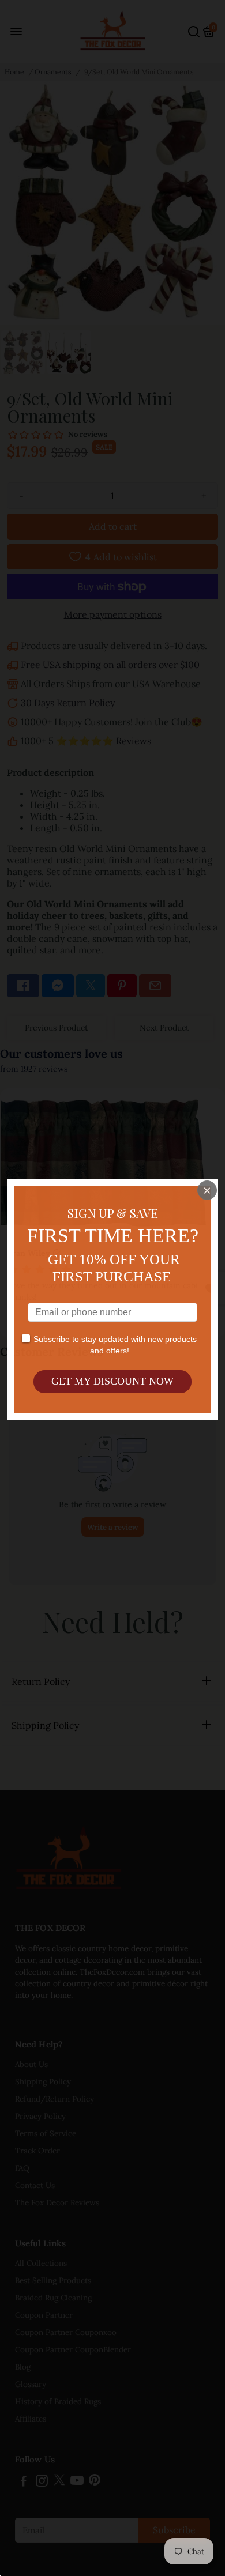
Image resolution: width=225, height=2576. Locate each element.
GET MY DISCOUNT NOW (112, 1381)
